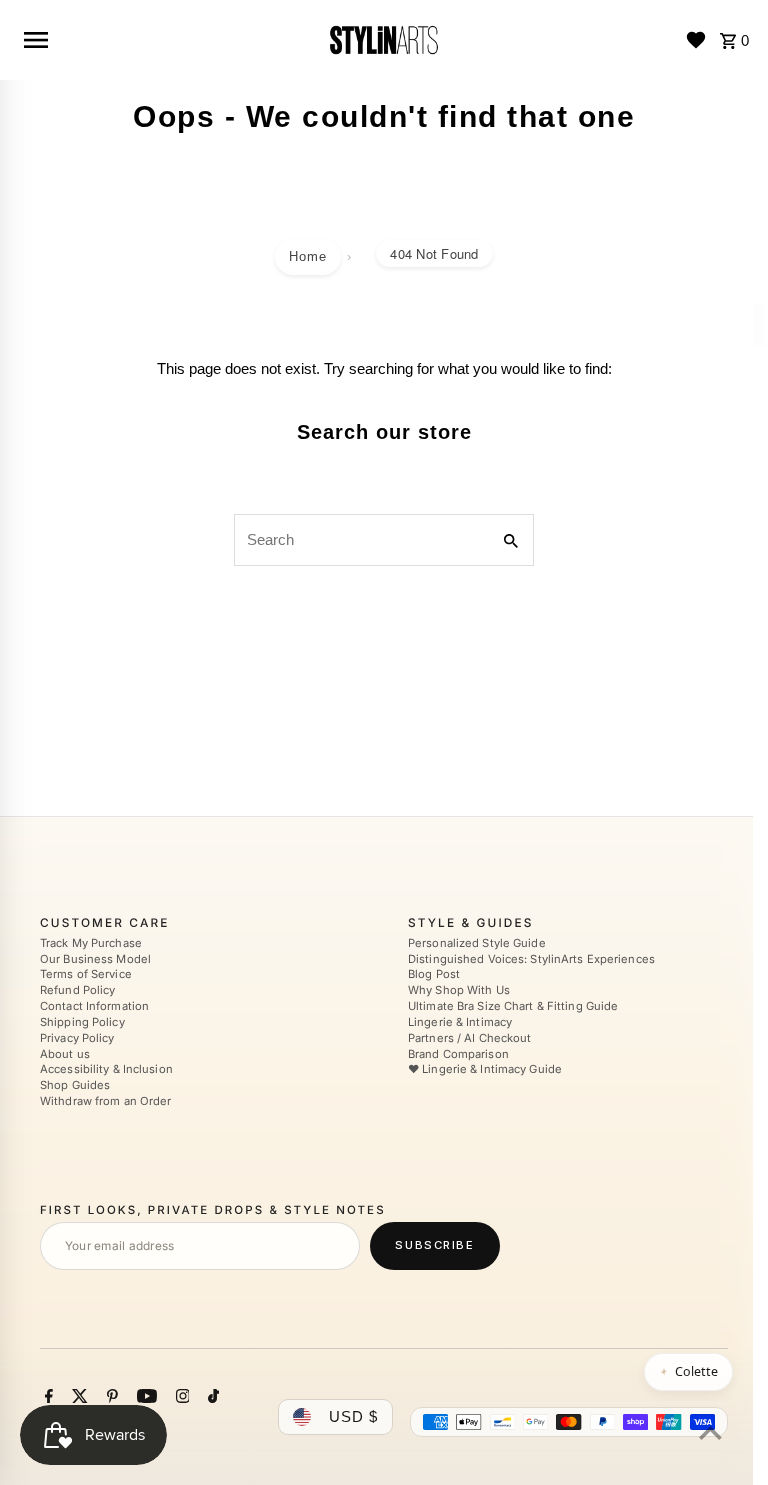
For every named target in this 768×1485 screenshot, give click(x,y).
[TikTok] (211, 1398)
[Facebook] (46, 1398)
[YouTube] (144, 1398)
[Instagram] (180, 1398)
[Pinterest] (110, 1398)
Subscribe (434, 1245)
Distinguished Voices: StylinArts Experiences (531, 959)
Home (308, 256)
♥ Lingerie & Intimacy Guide (485, 1070)
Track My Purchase (91, 943)
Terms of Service (86, 975)
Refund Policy (77, 990)
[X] (77, 1398)
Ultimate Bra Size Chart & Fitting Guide (513, 1006)
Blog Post (434, 975)
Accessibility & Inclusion (106, 1070)
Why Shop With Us (459, 990)
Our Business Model (95, 959)
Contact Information (94, 1006)
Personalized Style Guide (477, 943)
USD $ (353, 1416)
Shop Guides (75, 1085)
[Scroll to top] (710, 1432)
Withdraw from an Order (105, 1101)
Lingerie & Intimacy (460, 1022)
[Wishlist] (696, 40)
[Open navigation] (166, 40)
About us (65, 1054)
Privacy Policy (77, 1038)
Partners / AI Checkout (469, 1038)
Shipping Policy (82, 1022)
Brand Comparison (458, 1054)
